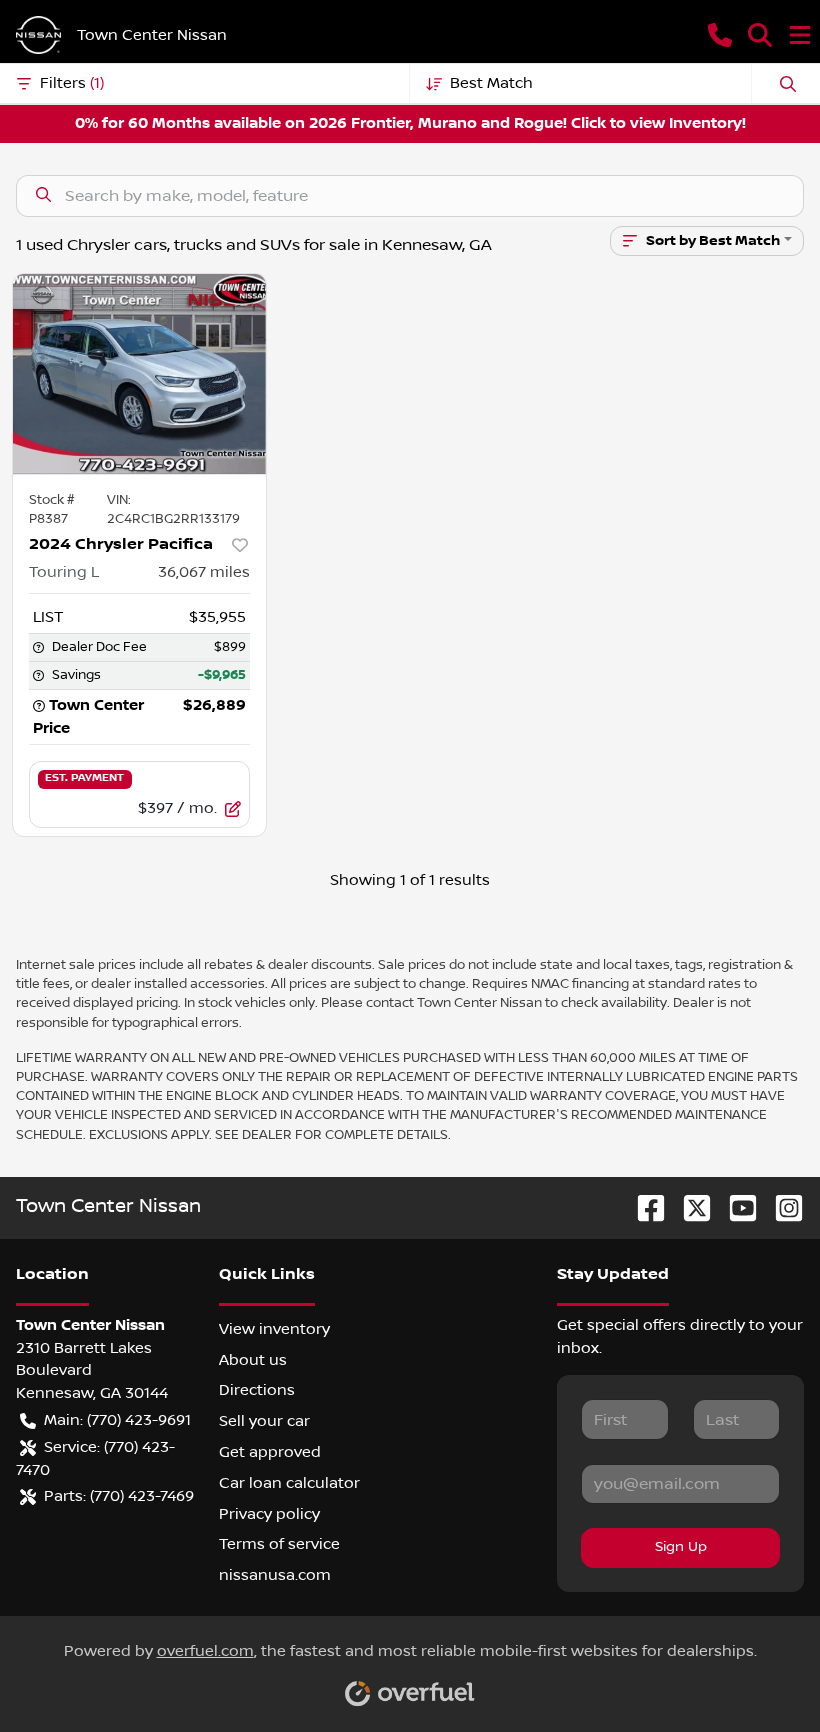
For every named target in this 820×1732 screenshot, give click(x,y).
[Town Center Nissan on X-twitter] (689, 1207)
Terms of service (279, 1544)
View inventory (274, 1329)
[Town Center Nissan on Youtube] (735, 1207)
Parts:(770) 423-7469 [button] (119, 1496)
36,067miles (204, 572)
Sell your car (264, 1421)
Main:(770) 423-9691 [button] (117, 1420)
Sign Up (681, 1547)
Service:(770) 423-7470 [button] (95, 1458)
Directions (257, 1390)
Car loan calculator (289, 1483)
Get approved (270, 1452)
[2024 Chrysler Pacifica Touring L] (139, 374)
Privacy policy (269, 1514)
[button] (720, 35)
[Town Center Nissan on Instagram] (781, 1207)
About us (253, 1360)
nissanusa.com (275, 1575)
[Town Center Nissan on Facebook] (643, 1207)
